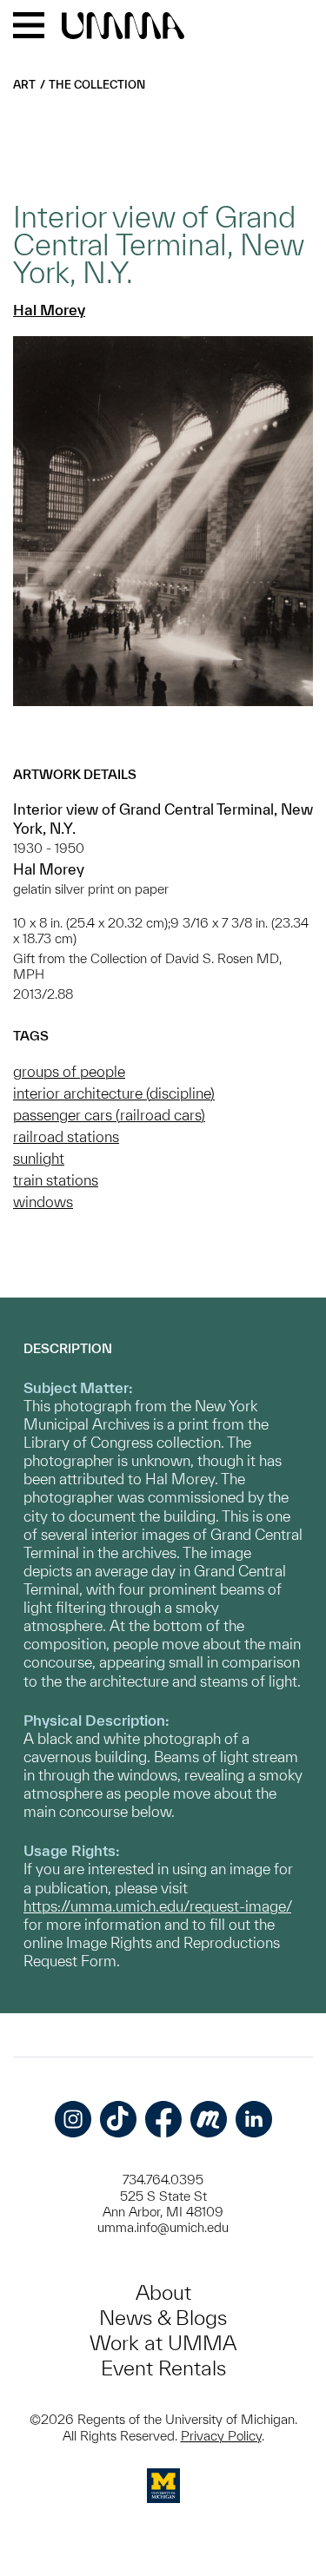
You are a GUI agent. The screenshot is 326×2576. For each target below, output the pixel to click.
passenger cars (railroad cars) (109, 1115)
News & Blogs (163, 2318)
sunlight (39, 1158)
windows (43, 1202)
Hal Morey (49, 310)
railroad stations (66, 1136)
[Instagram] (73, 2119)
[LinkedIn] (254, 2119)
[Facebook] (163, 2119)
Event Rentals (163, 2368)
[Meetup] (209, 2119)
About (163, 2292)
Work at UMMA (163, 2343)
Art (24, 85)
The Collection (97, 85)
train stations (56, 1180)
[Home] (123, 27)
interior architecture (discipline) (114, 1093)
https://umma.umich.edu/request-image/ (157, 1906)
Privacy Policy (221, 2436)
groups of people (69, 1071)
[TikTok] (118, 2119)
